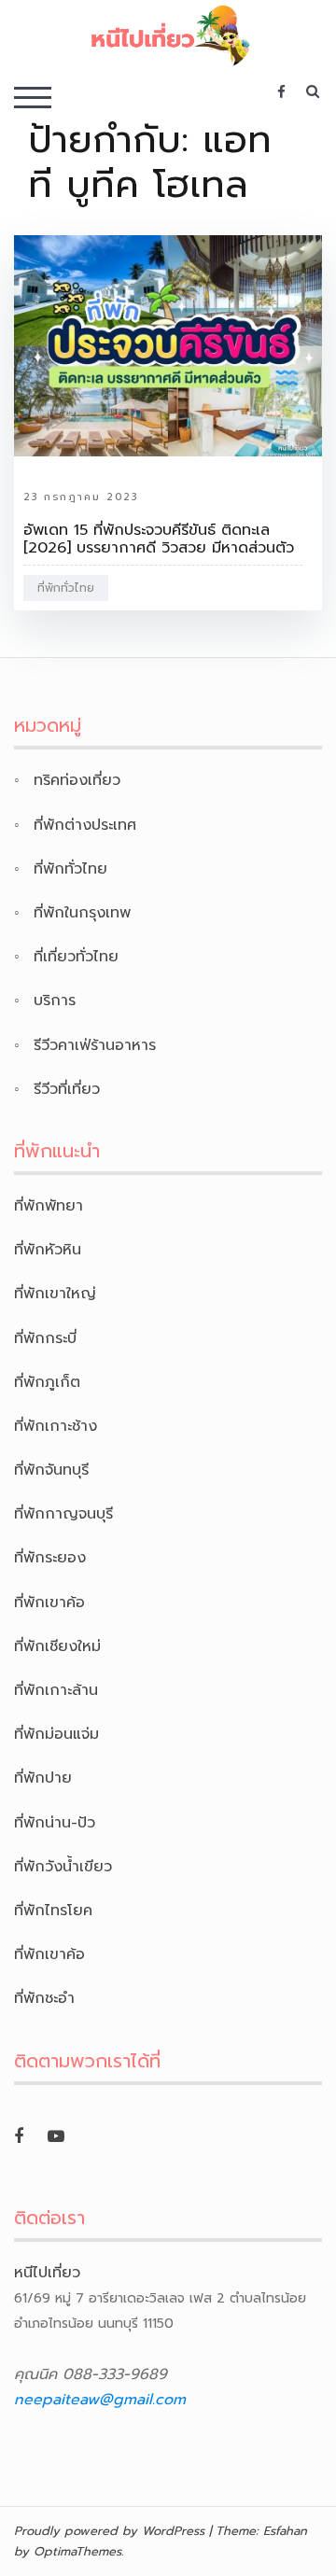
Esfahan (285, 2531)
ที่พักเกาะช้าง (56, 1426)
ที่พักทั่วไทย (66, 588)
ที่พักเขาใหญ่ (55, 1294)
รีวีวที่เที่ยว (67, 1089)
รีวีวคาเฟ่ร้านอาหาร (95, 1045)
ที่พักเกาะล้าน (56, 1690)
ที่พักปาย (43, 1778)
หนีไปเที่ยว (47, 2273)
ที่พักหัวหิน (48, 1250)
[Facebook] (19, 2136)
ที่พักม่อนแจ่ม (56, 1734)
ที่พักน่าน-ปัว (55, 1823)
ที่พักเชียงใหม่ (57, 1646)
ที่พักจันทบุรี (51, 1470)
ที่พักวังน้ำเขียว (63, 1867)
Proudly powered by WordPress (109, 2531)
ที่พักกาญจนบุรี (63, 1514)
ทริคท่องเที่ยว (77, 780)
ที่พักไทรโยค (53, 1911)
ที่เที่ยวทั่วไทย (76, 957)
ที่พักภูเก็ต (47, 1382)
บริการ (55, 1001)
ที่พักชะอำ (44, 1998)
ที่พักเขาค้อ (49, 1603)
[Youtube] (56, 2136)
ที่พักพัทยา (49, 1206)
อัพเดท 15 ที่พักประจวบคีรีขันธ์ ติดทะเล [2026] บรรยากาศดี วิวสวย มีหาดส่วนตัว (159, 539)
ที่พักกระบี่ (45, 1338)
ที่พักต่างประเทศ (85, 825)
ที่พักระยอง (50, 1558)
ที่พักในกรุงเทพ (82, 913)
